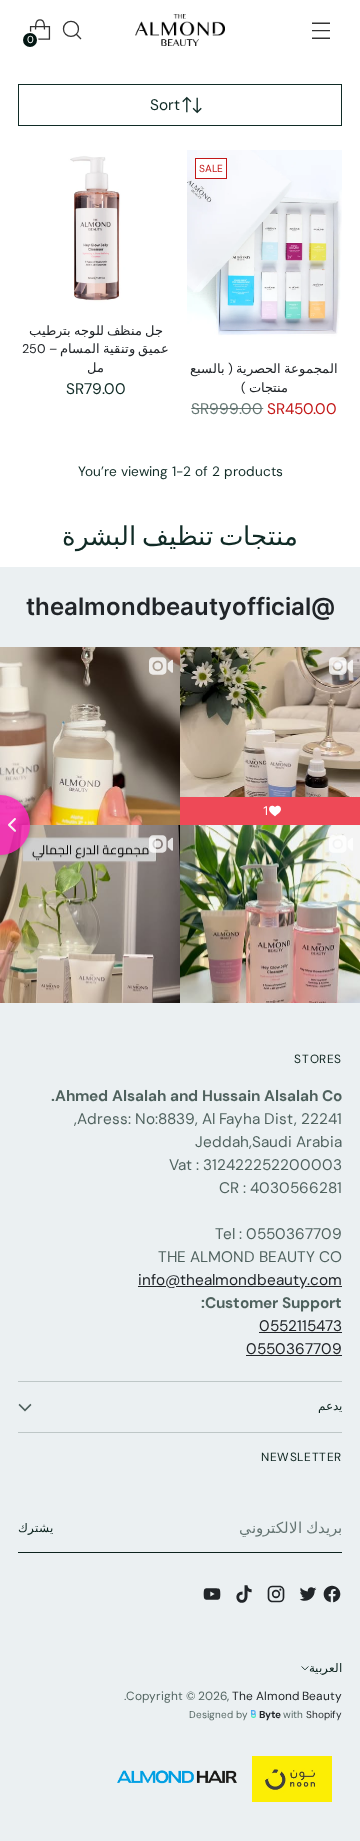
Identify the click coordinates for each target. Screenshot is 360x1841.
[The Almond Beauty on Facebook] (330, 1597)
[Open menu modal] (320, 30)
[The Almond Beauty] (180, 29)
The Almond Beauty (287, 1696)
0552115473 (300, 1326)
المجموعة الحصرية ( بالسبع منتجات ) (264, 378)
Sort (165, 105)
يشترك (35, 1528)
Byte (270, 1714)
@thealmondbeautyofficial (180, 606)
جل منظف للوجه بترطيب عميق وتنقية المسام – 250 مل (95, 349)
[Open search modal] (71, 30)
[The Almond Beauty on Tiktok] (242, 1597)
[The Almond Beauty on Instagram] (274, 1597)
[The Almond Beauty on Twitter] (306, 1597)
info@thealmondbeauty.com (240, 1280)
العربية (325, 1668)
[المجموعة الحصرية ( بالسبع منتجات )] (265, 247)
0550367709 (294, 1349)
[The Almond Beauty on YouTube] (210, 1597)
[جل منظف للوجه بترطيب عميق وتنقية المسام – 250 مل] (96, 228)
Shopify (324, 1714)
